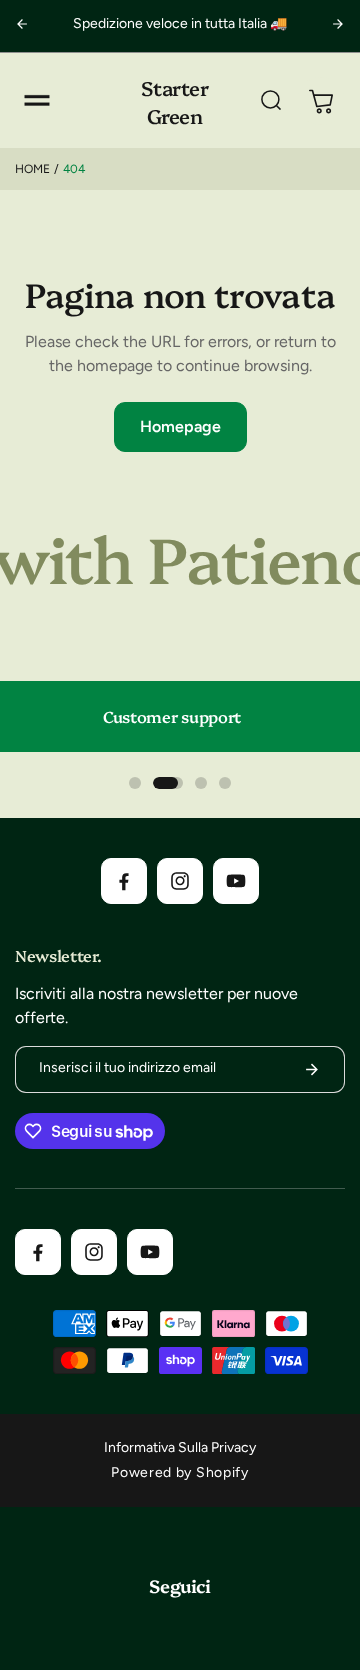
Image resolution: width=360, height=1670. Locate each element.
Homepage (180, 426)
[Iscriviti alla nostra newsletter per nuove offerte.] (312, 1069)
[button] (37, 101)
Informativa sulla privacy (180, 1447)
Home (32, 169)
